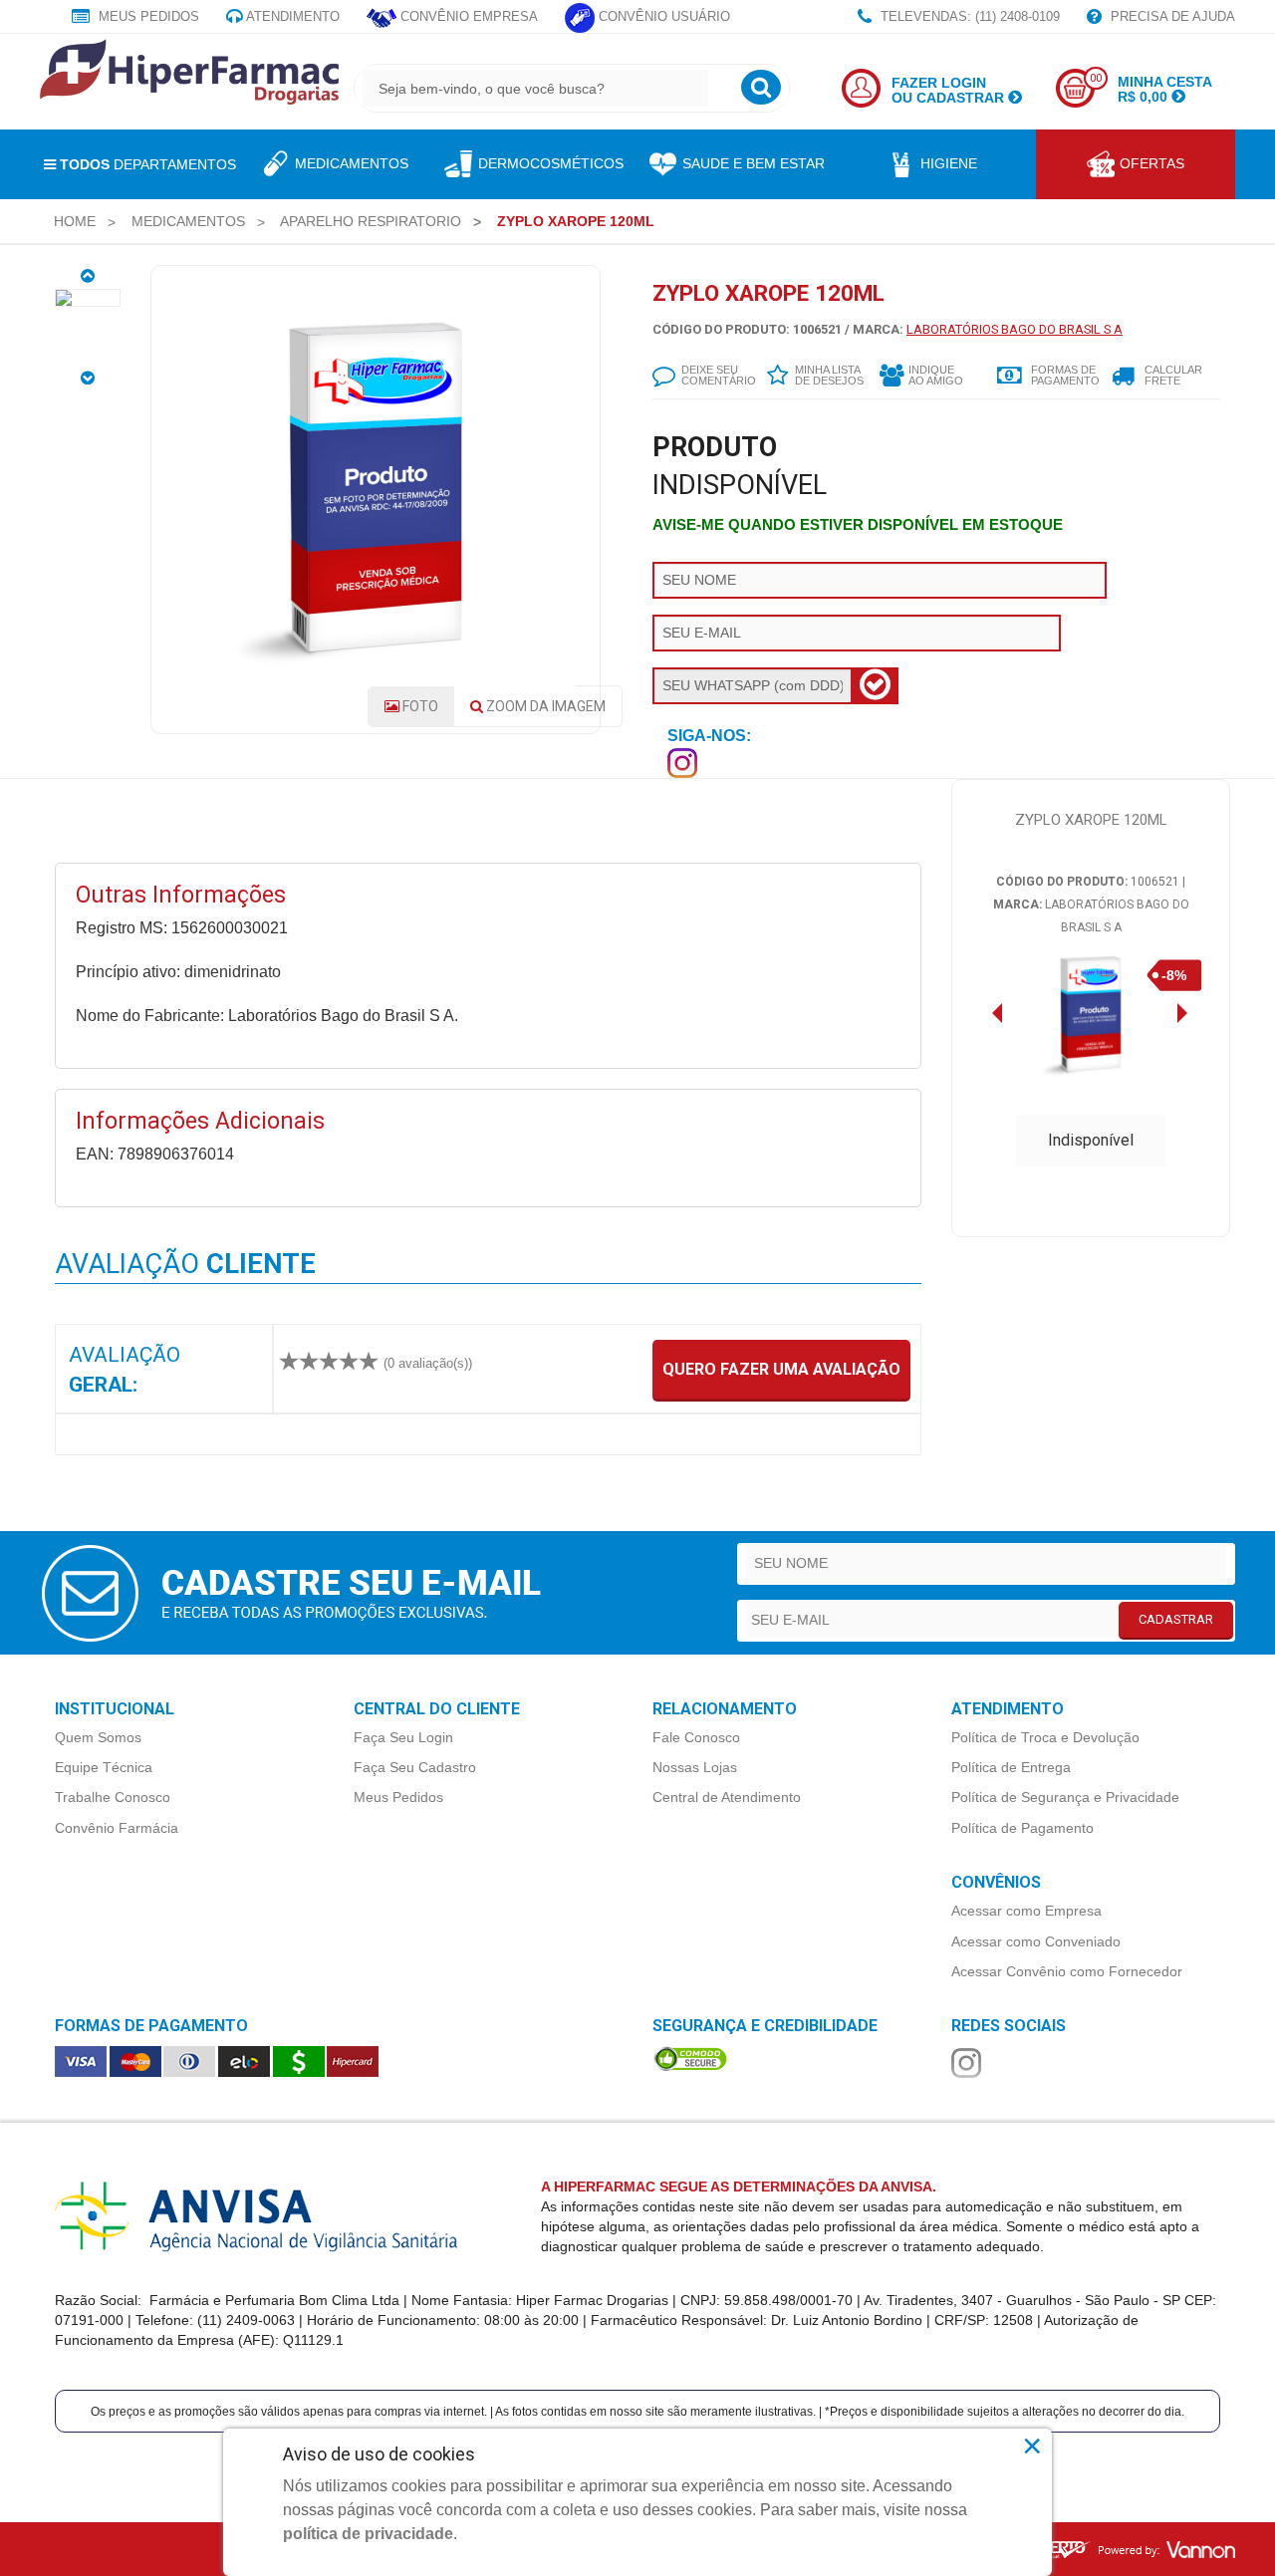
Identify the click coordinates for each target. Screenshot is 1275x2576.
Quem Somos (98, 1737)
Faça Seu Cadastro (415, 1767)
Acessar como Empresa (1026, 1911)
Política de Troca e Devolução (1045, 1737)
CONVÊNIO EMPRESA (467, 16)
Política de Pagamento (1022, 1828)
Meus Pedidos (147, 16)
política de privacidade (368, 2534)
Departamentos (148, 164)
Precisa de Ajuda (1171, 16)
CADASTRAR (1176, 1619)
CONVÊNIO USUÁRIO (662, 16)
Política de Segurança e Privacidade (1065, 1797)
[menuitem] (75, 221)
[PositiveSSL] (690, 2057)
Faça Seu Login (403, 1737)
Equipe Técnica (104, 1767)
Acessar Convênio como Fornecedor (1067, 1971)
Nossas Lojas (695, 1767)
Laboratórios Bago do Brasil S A (1015, 329)
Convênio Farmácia (117, 1828)
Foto (419, 706)
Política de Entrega (1011, 1767)
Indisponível (1091, 1140)
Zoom (544, 706)
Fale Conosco (696, 1737)
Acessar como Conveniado (1036, 1941)
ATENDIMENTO (291, 16)
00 (1096, 78)
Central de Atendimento (727, 1797)
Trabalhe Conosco (113, 1797)
